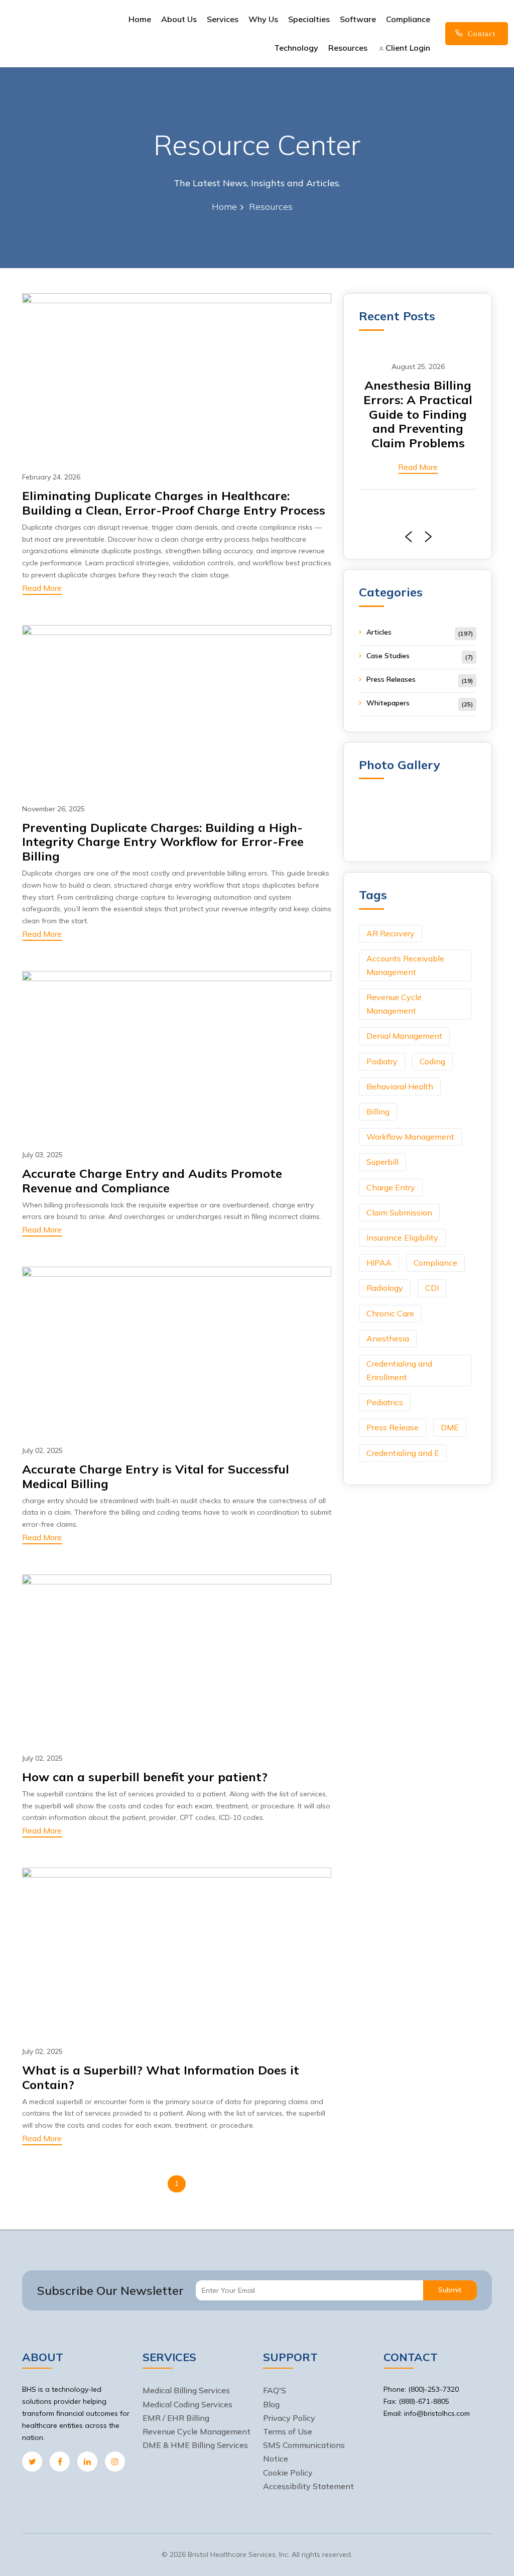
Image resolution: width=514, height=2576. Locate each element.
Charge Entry (391, 1187)
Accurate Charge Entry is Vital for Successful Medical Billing (156, 1476)
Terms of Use (288, 2431)
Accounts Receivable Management (405, 965)
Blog (271, 2404)
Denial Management (404, 1036)
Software (358, 19)
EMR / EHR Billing (176, 2418)
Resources (348, 48)
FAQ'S (275, 2390)
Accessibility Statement (308, 2486)
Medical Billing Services (186, 2390)
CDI (432, 1288)
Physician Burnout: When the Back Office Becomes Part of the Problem (418, 414)
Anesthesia (388, 1338)
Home (140, 19)
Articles (379, 632)
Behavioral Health (400, 1086)
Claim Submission (399, 1212)
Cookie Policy (288, 2473)
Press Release (393, 1427)
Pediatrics (385, 1402)
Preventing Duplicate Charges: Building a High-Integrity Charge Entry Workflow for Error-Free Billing (163, 842)
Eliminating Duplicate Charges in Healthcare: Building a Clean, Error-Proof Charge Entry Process (174, 503)
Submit (450, 2290)
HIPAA (379, 1263)
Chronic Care (390, 1313)
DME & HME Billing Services (195, 2445)
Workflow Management (410, 1137)
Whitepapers (388, 703)
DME (450, 1427)
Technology (296, 48)
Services (223, 19)
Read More (42, 588)
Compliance (408, 19)
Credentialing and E (403, 1453)
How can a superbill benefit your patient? (145, 1777)
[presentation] (406, 537)
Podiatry (382, 1061)
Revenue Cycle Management (394, 1004)
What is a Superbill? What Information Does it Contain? (161, 2077)
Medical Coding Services (187, 2404)
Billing (378, 1112)
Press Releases (391, 679)
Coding (432, 1061)
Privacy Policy (289, 2418)
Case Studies (388, 656)
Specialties (309, 19)
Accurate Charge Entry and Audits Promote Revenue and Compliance (152, 1181)
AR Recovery (391, 933)
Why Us (263, 19)
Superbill (382, 1162)
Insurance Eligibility (402, 1238)
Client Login (407, 48)
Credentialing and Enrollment (399, 1370)
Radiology (385, 1288)
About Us (179, 19)
